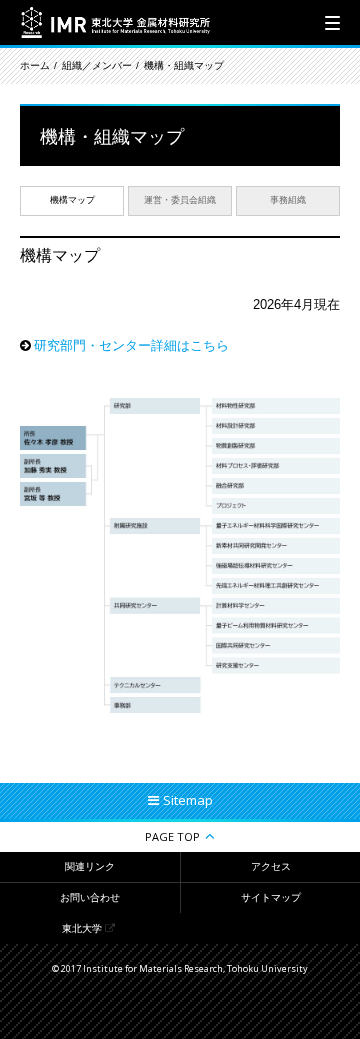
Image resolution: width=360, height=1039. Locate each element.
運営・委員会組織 (180, 200)
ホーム (35, 65)
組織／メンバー (97, 65)
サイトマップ (271, 897)
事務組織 (288, 200)
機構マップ (72, 200)
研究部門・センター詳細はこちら (131, 345)
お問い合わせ (90, 897)
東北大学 (82, 928)
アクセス (271, 866)
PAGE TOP (172, 836)
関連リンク (90, 866)
